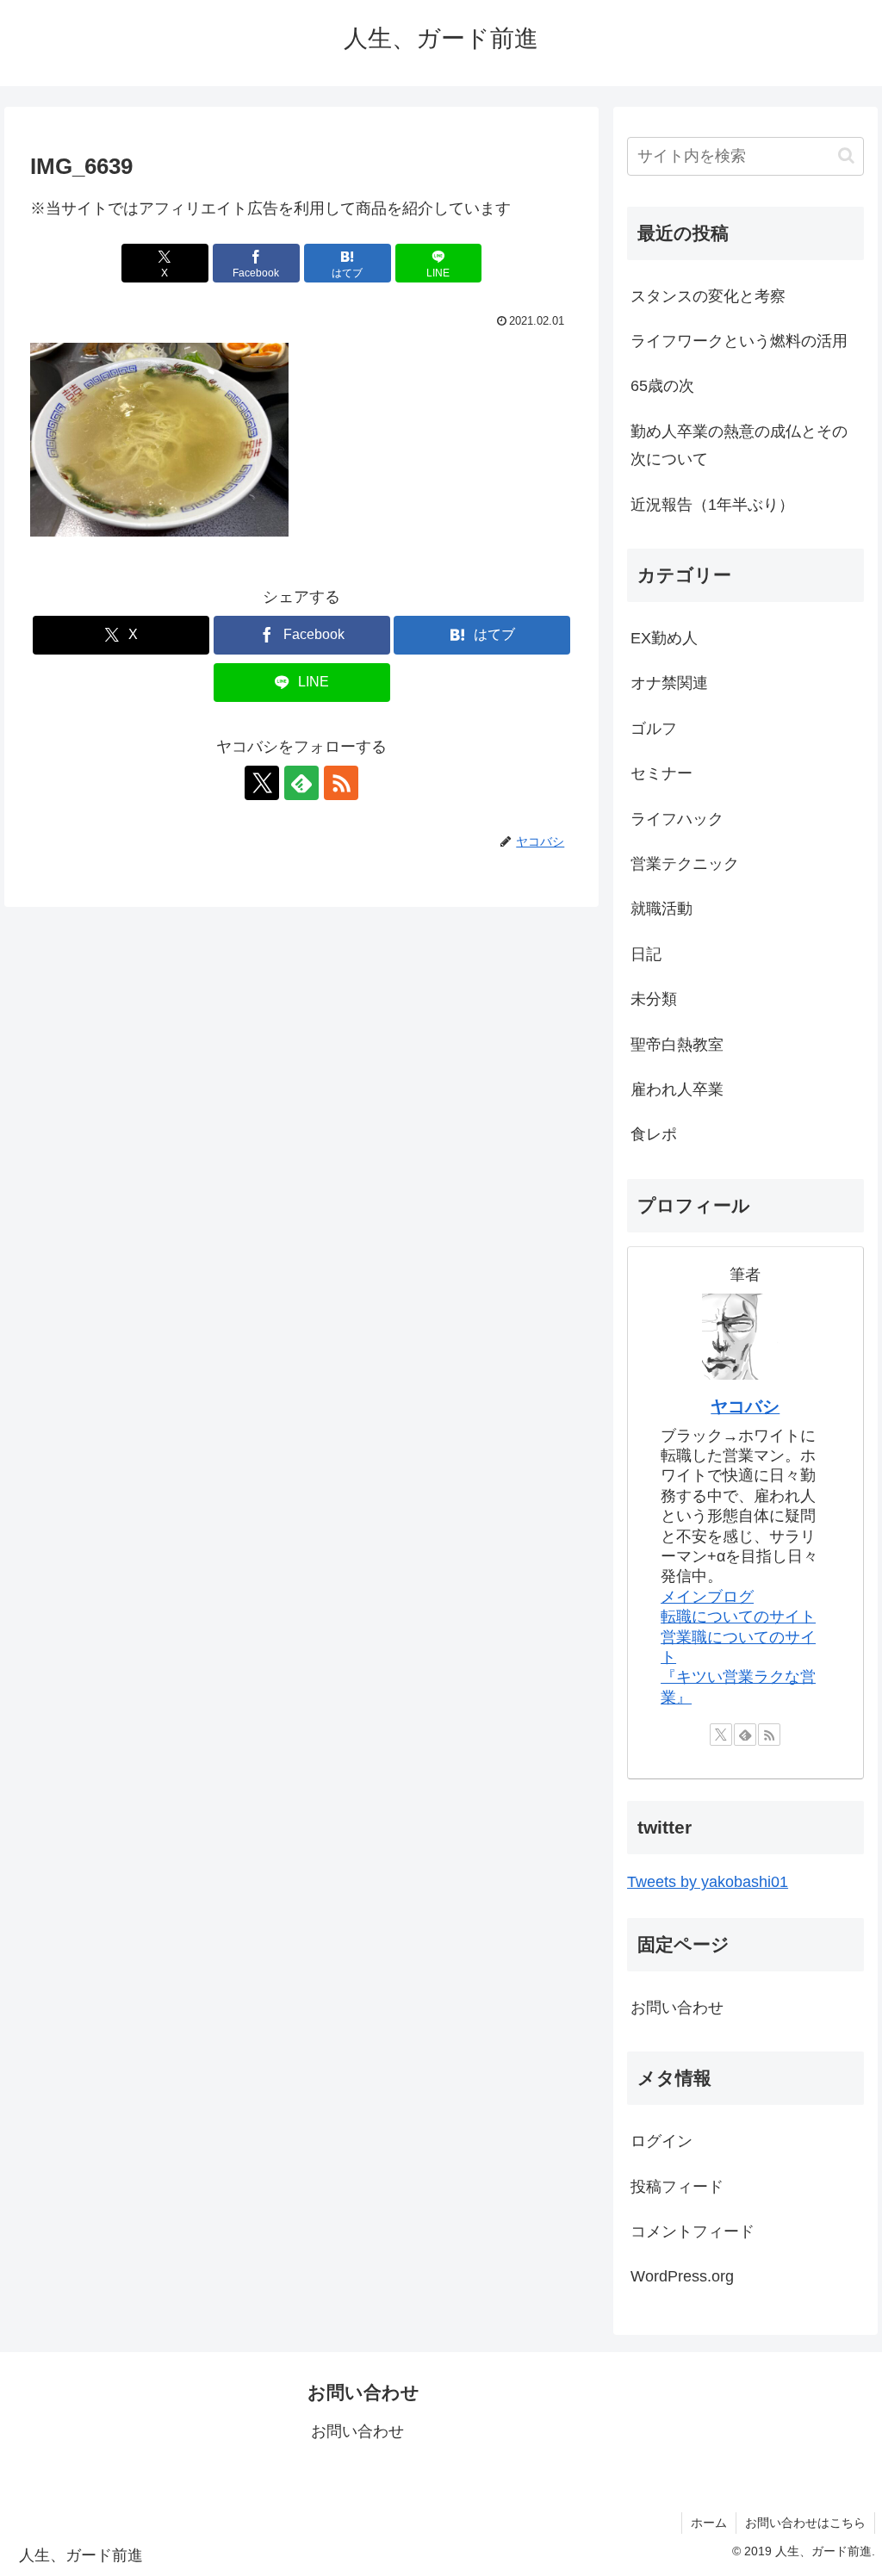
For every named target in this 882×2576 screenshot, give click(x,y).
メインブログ (707, 1597)
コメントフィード (693, 2231)
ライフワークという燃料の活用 (739, 341)
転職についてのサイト (738, 1617)
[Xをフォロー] (262, 783)
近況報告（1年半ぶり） (712, 505)
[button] (846, 155)
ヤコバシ (745, 1406)
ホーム (709, 2523)
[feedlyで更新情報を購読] (301, 783)
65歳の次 (662, 386)
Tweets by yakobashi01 (708, 1882)
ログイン (661, 2141)
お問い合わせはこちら (805, 2523)
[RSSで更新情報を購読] (341, 783)
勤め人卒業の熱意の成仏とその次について (739, 445)
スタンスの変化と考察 (708, 296)
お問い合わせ (677, 2008)
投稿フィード (677, 2187)
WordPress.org (682, 2276)
